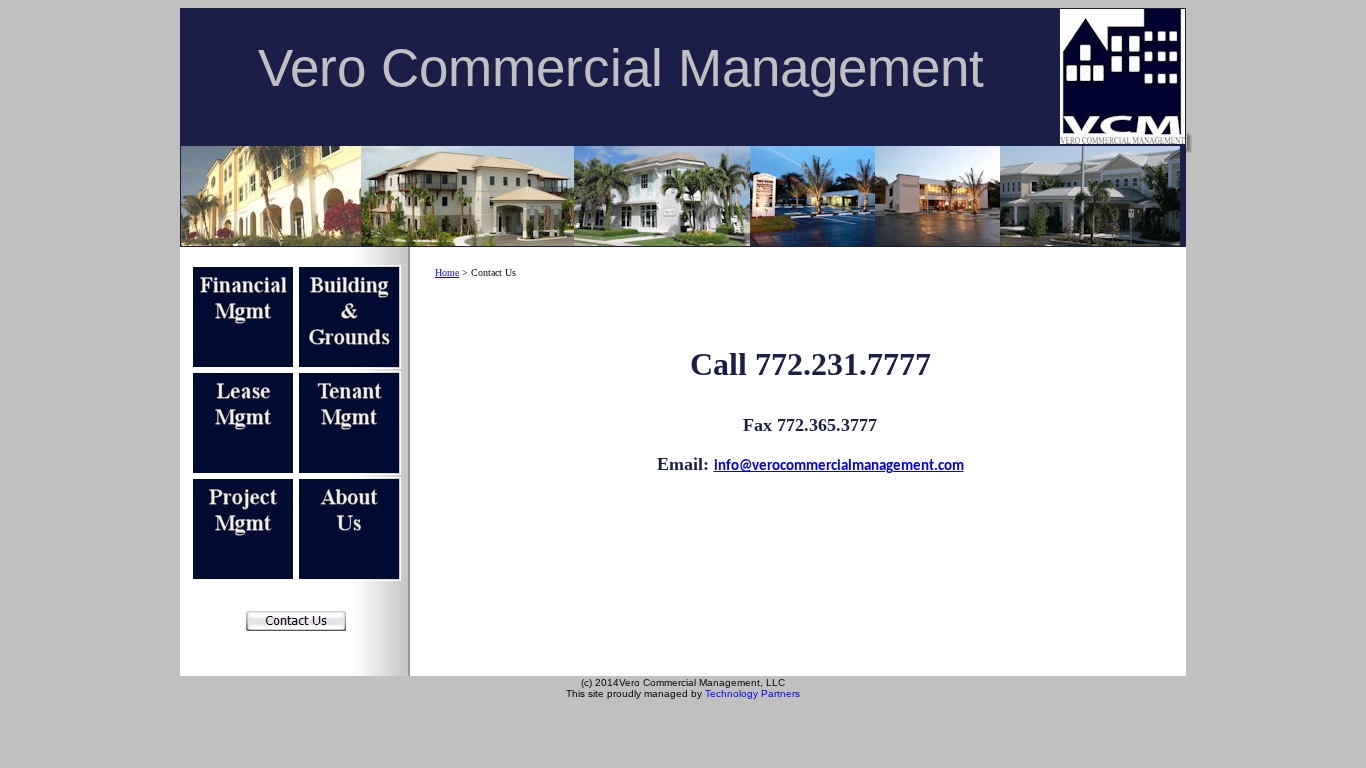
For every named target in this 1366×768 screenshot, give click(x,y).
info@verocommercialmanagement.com (839, 466)
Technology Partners (752, 693)
